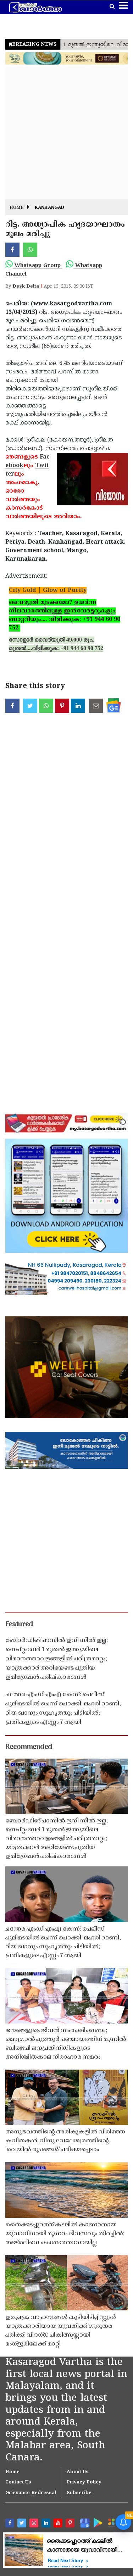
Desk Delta (26, 287)
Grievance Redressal (31, 2493)
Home (16, 208)
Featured (19, 1625)
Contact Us (18, 2482)
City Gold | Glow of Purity (48, 590)
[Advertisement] (66, 133)
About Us (78, 2472)
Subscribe (79, 2493)
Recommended (29, 1747)
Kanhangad (49, 208)
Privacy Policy (84, 2482)
